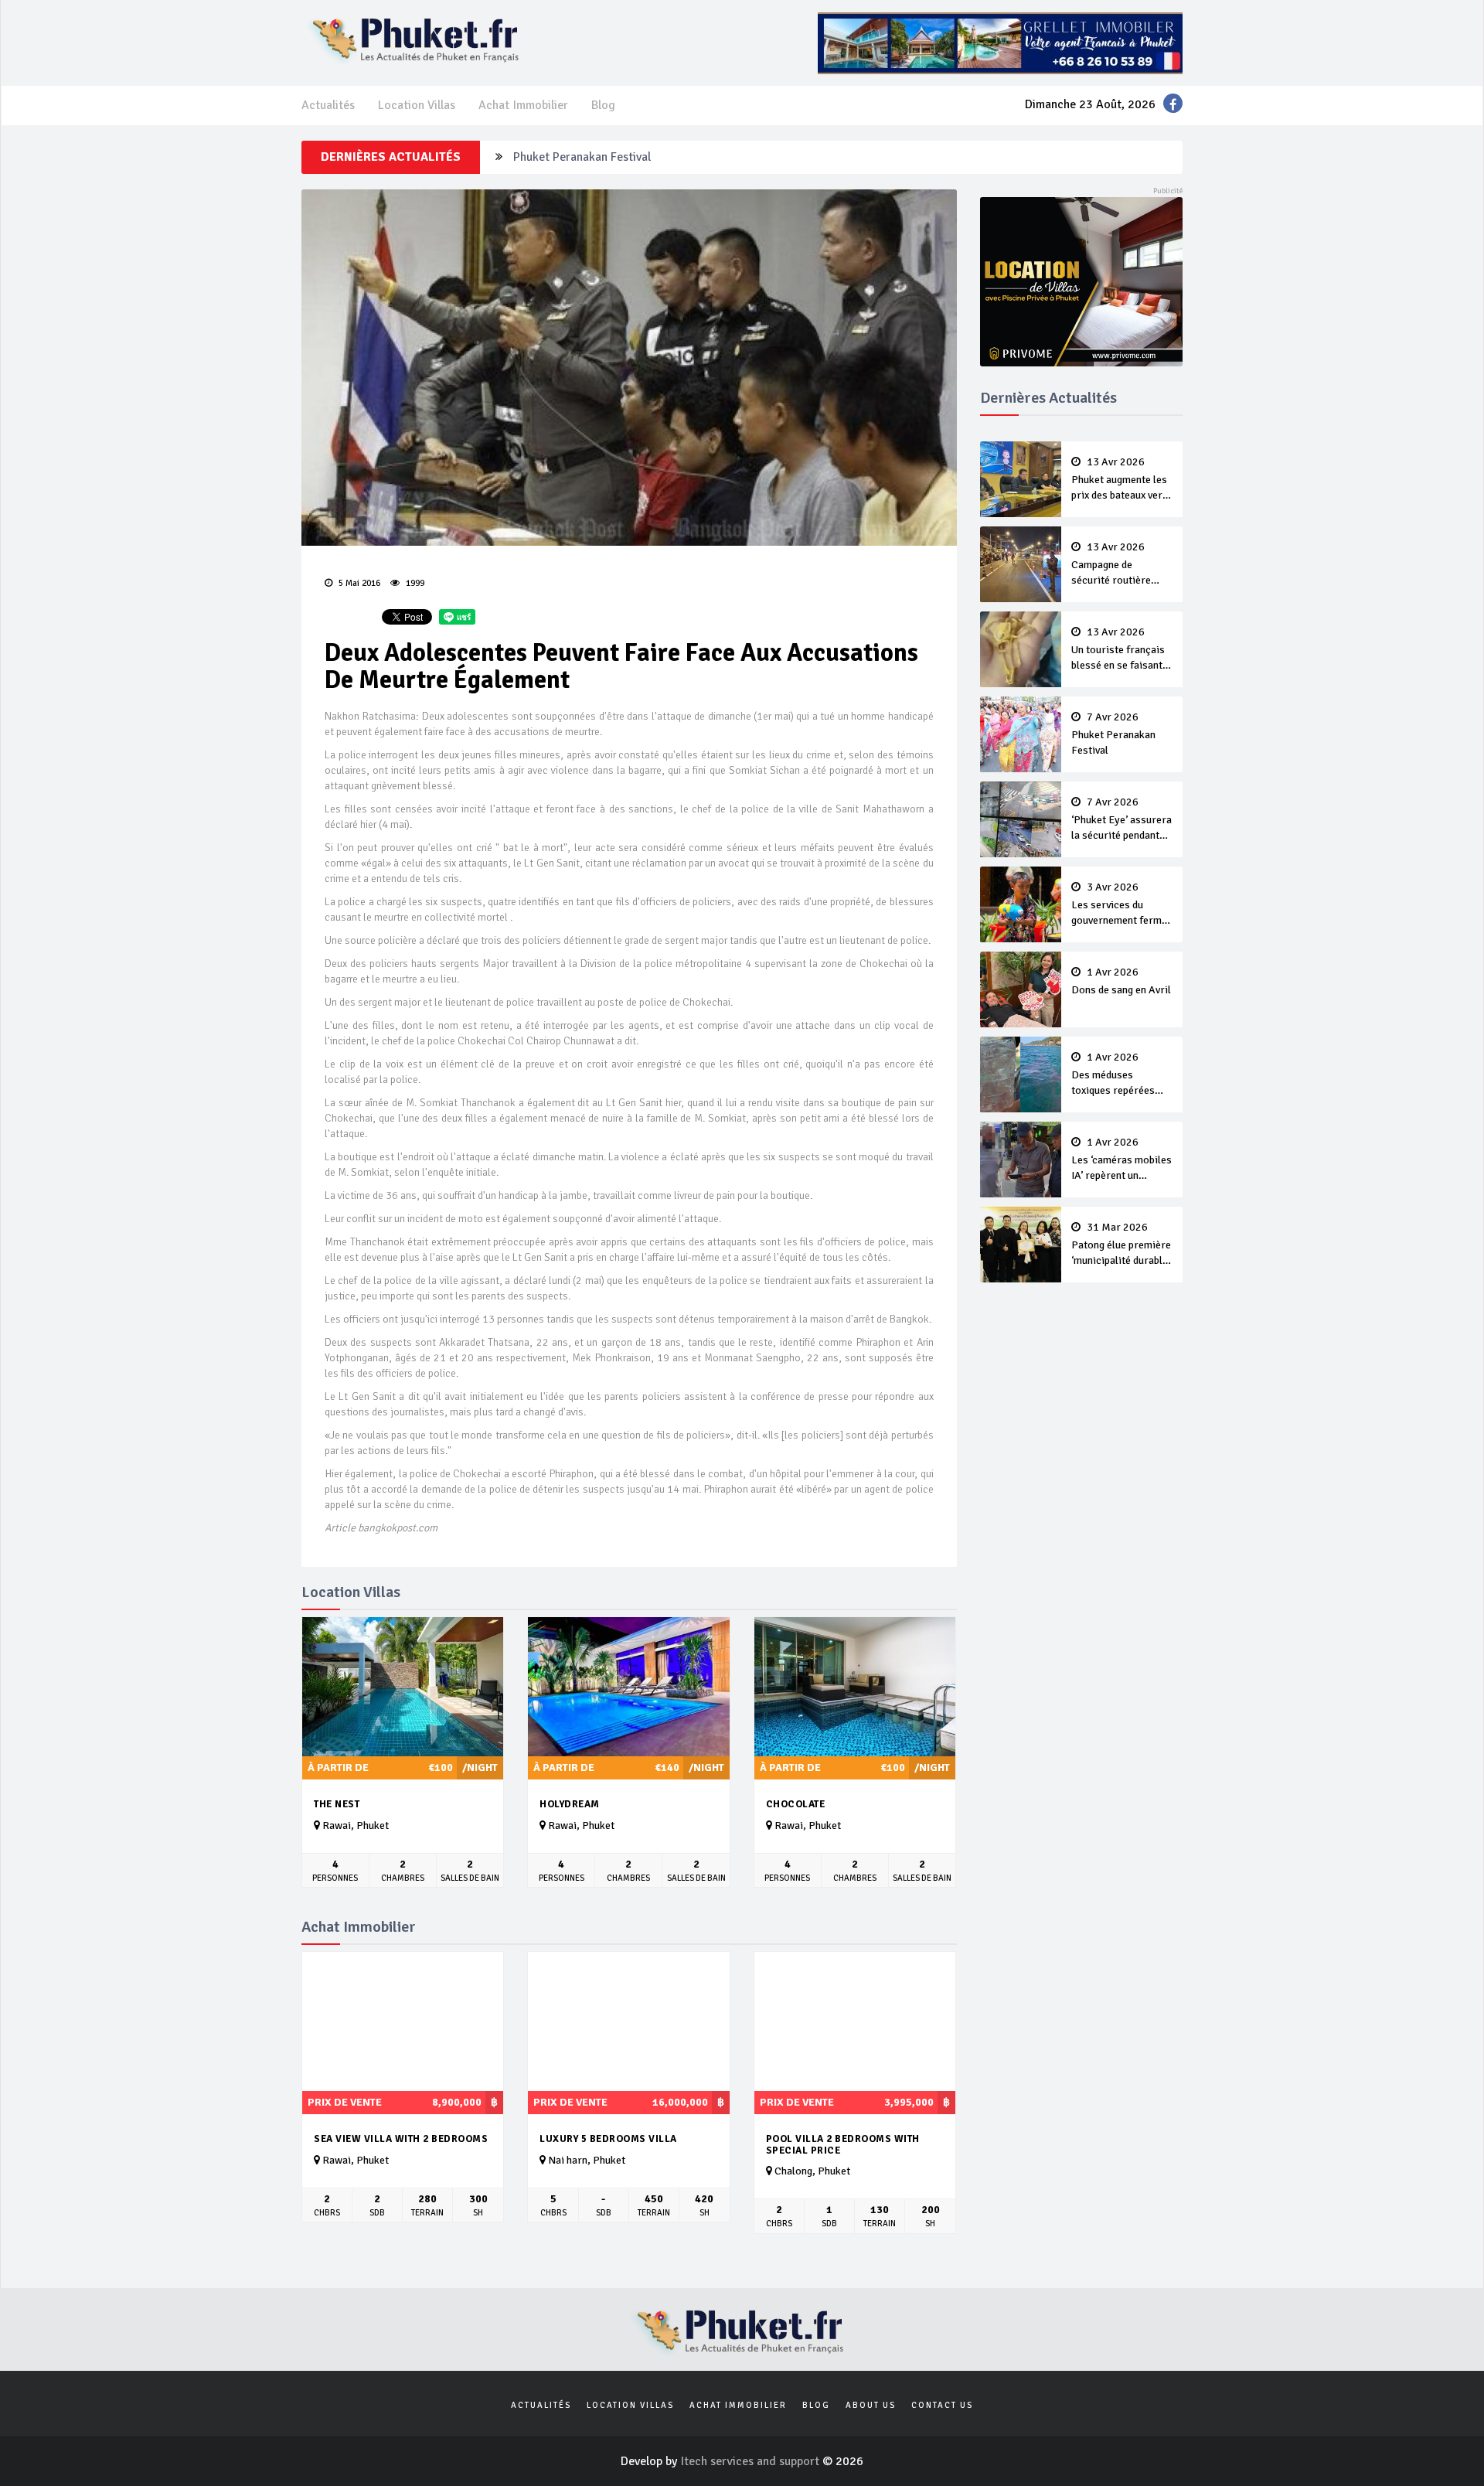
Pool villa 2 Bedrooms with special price (843, 2145)
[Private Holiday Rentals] (1082, 281)
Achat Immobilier (523, 105)
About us (871, 2405)
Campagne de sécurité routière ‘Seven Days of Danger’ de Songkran (1119, 565)
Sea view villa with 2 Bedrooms (401, 2139)
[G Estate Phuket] (1000, 43)
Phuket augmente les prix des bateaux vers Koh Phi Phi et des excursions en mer (1120, 480)
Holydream (570, 1804)
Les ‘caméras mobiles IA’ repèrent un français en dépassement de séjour (1122, 1160)
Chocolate (796, 1804)
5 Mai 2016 (358, 583)
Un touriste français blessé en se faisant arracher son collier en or (1118, 650)
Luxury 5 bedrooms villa (608, 2139)
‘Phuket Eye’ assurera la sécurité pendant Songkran (1122, 820)
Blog (603, 105)
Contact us (942, 2405)
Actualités (328, 105)
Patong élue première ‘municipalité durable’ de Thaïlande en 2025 (1121, 1245)
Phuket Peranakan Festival (582, 156)
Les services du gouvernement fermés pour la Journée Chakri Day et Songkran (1122, 905)
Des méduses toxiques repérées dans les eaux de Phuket (1113, 1075)
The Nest (337, 1804)
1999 (414, 583)
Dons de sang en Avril (1121, 982)
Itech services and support (751, 2461)
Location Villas (417, 105)
